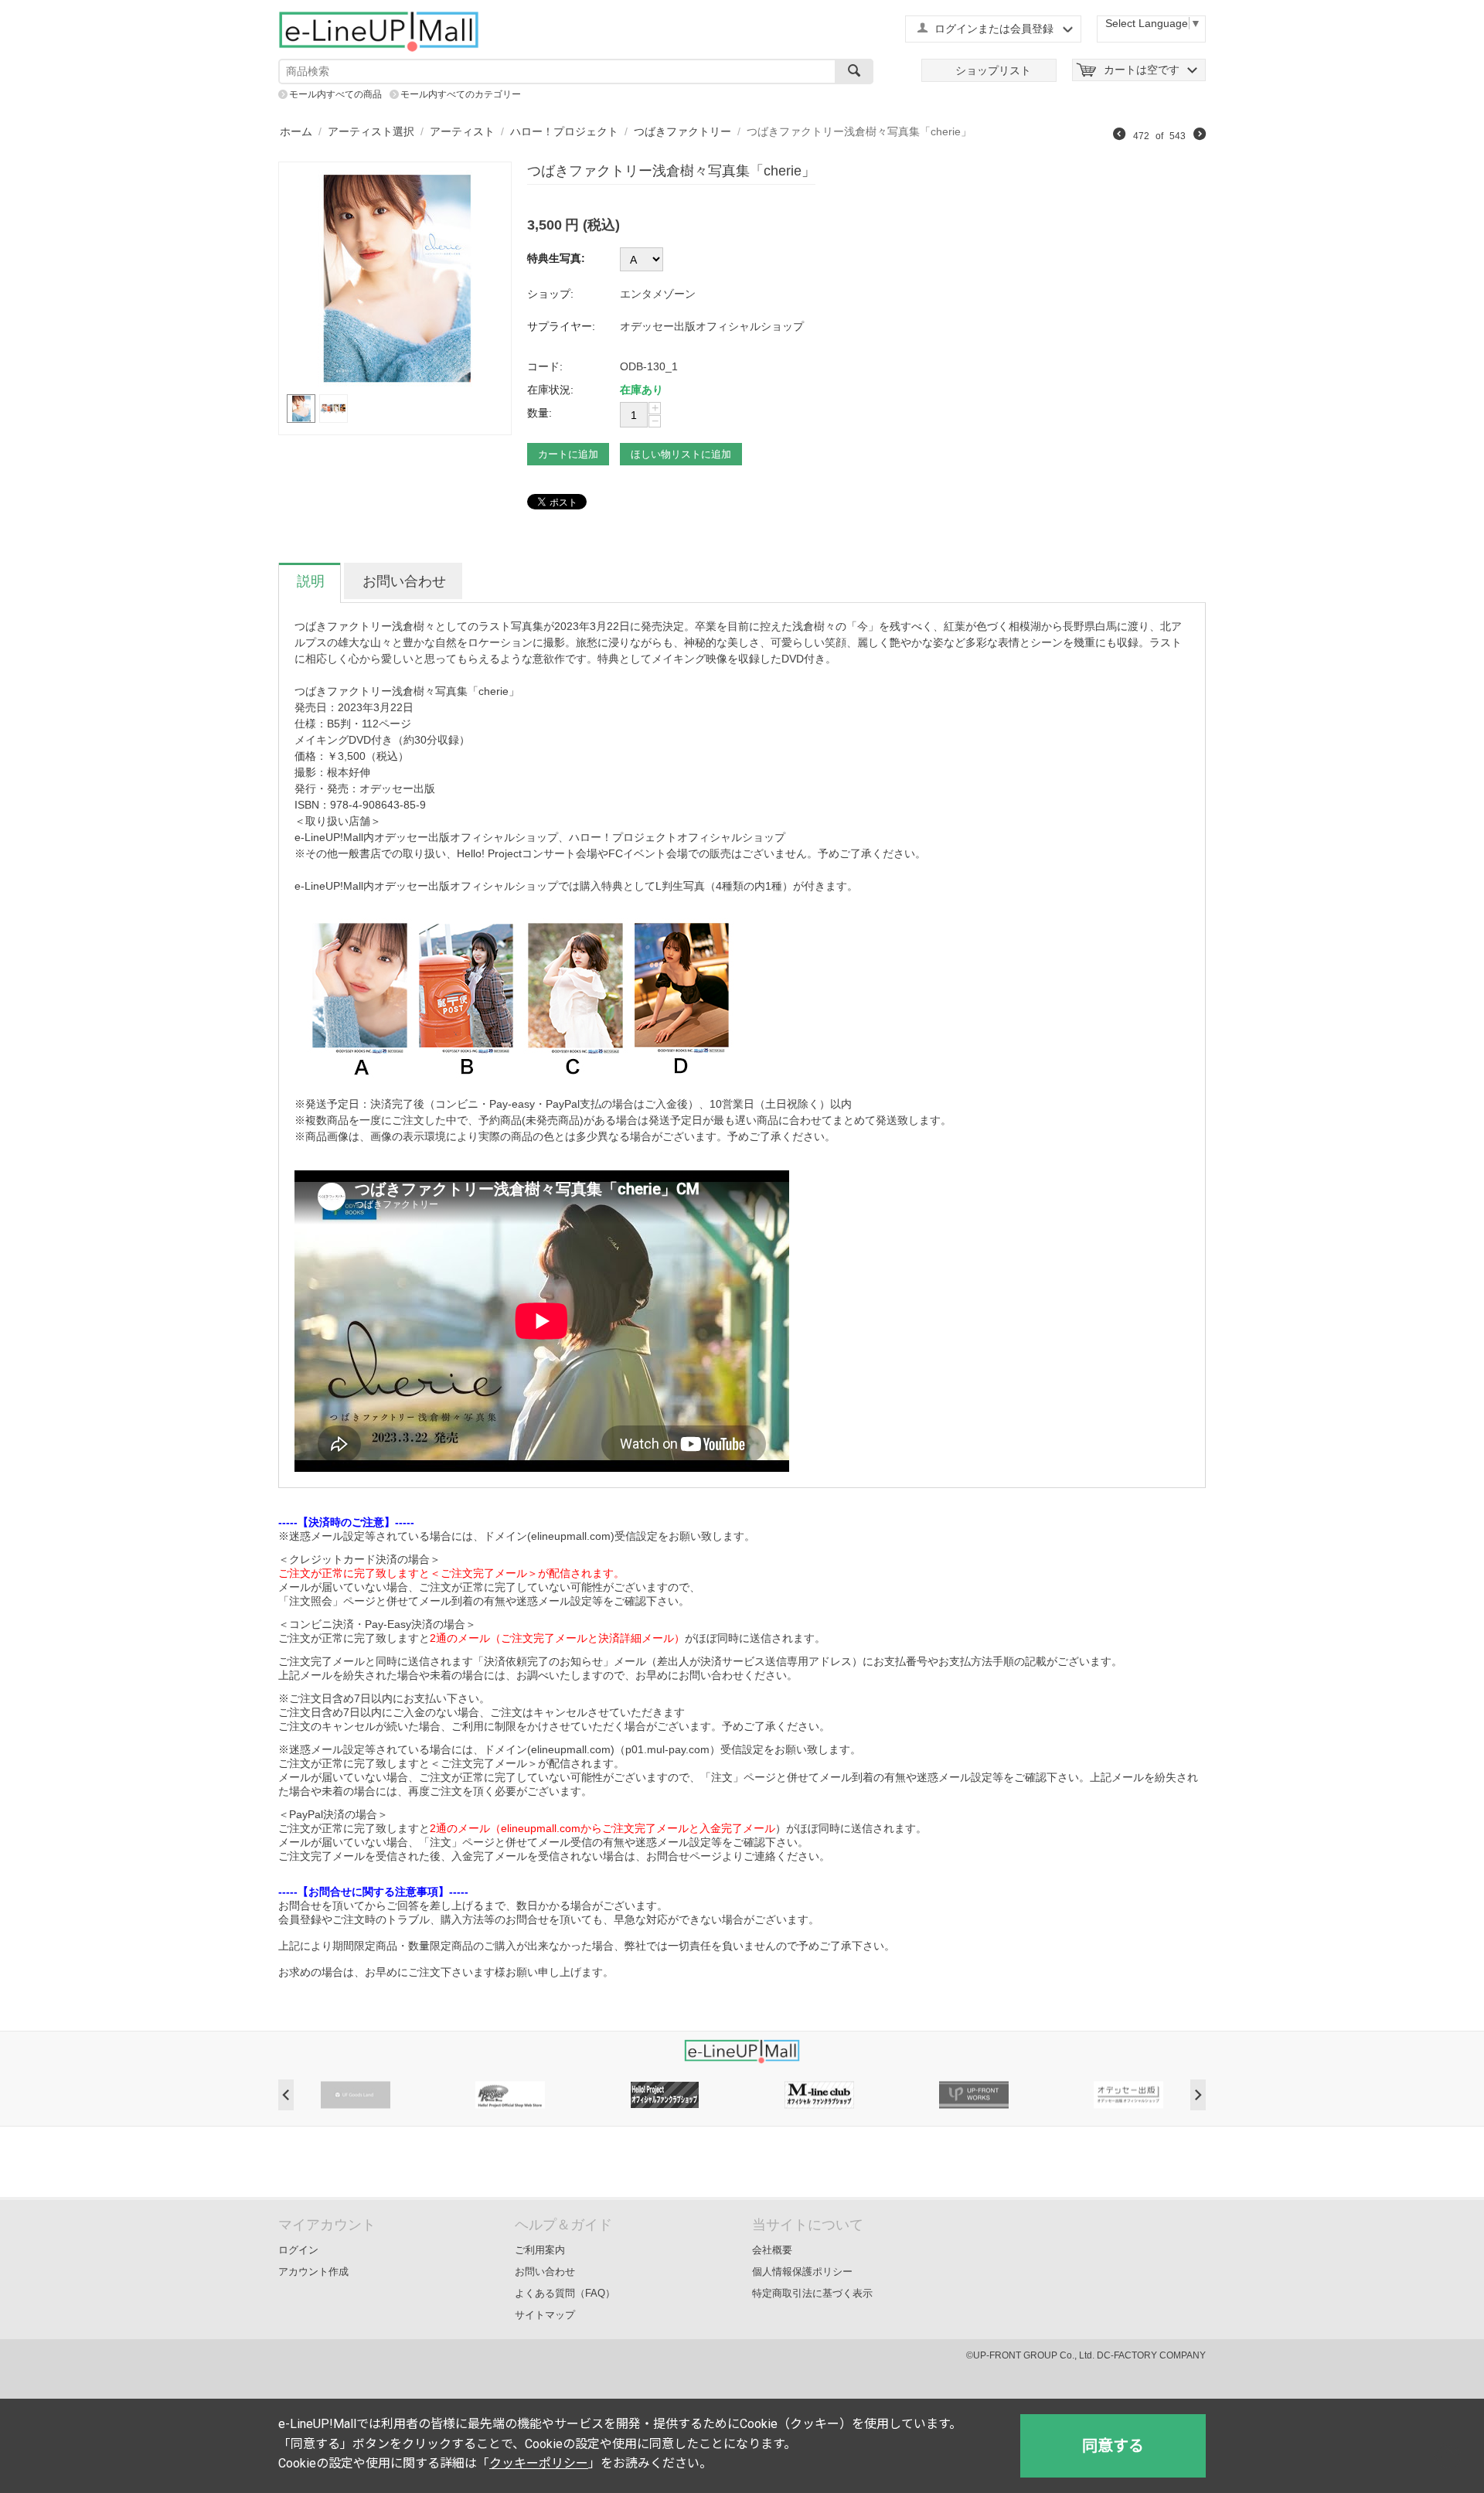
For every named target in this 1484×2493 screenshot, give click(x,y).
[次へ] (1200, 136)
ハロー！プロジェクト (564, 131)
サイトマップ (545, 2315)
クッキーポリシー (539, 2463)
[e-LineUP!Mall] (379, 31)
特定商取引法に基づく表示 (812, 2293)
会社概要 (772, 2250)
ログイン (298, 2250)
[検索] (854, 72)
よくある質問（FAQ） (565, 2293)
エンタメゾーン (658, 294)
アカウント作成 (313, 2272)
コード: (545, 366)
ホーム (296, 131)
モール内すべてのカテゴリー (461, 94)
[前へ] (1119, 136)
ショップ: (550, 294)
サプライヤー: (561, 326)
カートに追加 (568, 454)
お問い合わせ (545, 2272)
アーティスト (462, 131)
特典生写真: (556, 258)
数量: (539, 413)
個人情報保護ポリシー (802, 2272)
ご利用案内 (540, 2250)
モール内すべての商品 (335, 94)
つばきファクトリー (682, 131)
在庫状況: (550, 390)
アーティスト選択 (371, 131)
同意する (1113, 2446)
